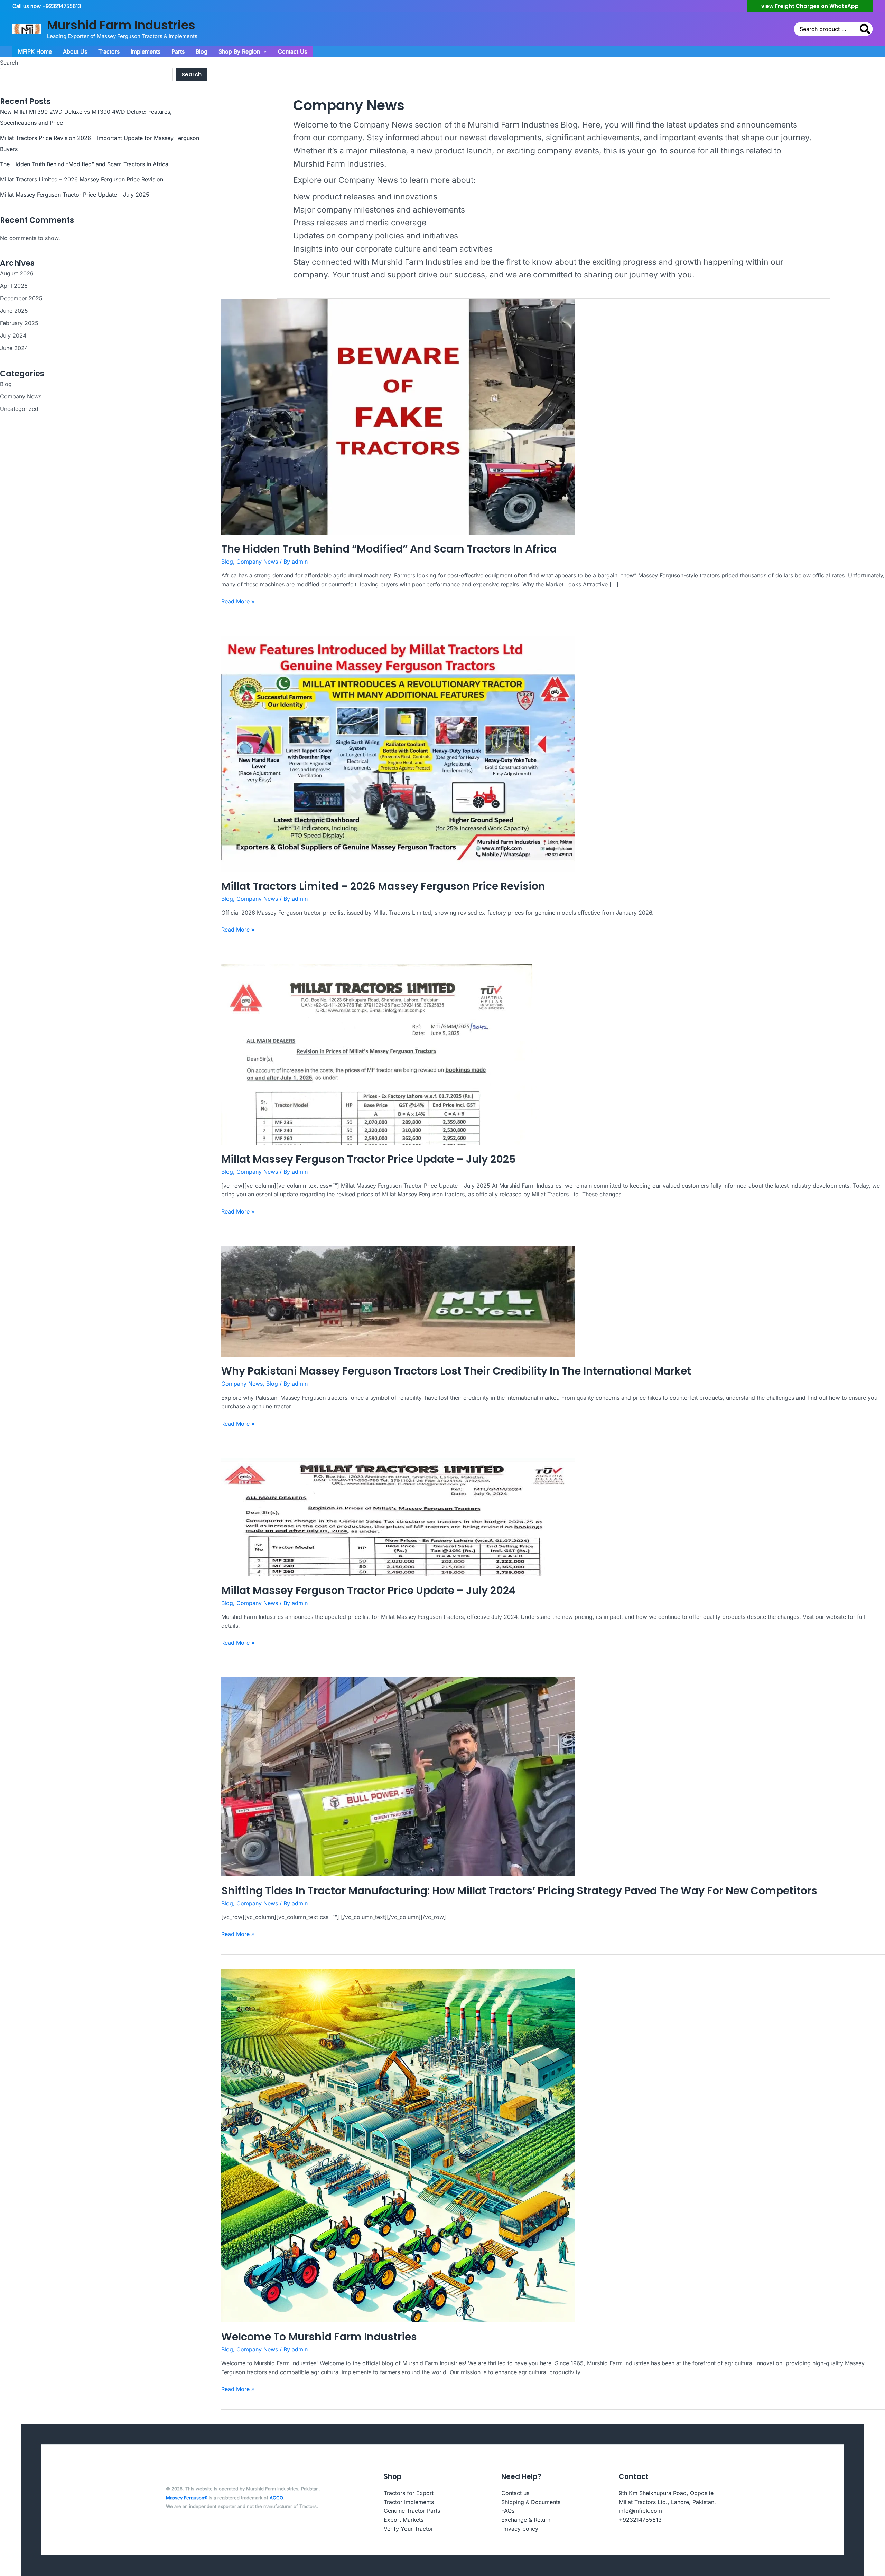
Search (9, 63)
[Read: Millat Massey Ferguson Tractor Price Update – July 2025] (380, 1054)
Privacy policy (520, 2529)
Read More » (238, 602)
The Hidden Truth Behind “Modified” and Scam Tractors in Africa (84, 164)
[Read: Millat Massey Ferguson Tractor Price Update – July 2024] (398, 1516)
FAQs (508, 2511)
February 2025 (19, 323)
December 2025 (21, 298)
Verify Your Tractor (408, 2529)
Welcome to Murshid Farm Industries (319, 2337)
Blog (6, 384)
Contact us (515, 2493)
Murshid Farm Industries (121, 25)
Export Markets (404, 2520)
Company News (21, 396)
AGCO (276, 2498)
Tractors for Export (409, 2493)
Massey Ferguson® (187, 2498)
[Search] (865, 29)
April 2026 (14, 286)
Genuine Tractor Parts (412, 2511)
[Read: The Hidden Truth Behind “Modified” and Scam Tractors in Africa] (398, 416)
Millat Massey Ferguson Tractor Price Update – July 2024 (368, 1590)
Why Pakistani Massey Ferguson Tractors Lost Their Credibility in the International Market (456, 1371)
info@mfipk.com (640, 2511)
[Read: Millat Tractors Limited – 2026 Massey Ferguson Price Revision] (398, 753)
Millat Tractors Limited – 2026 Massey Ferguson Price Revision (82, 179)
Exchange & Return (526, 2520)
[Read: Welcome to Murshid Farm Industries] (398, 2145)
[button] (810, 6)
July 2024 (13, 336)
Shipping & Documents (531, 2502)
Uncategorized (19, 409)
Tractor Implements (409, 2502)
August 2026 (17, 273)
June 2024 (14, 348)
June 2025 (14, 311)
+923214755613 (640, 2520)
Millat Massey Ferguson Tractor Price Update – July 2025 (75, 195)
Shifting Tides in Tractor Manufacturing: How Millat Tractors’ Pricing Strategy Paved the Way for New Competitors (519, 1891)
